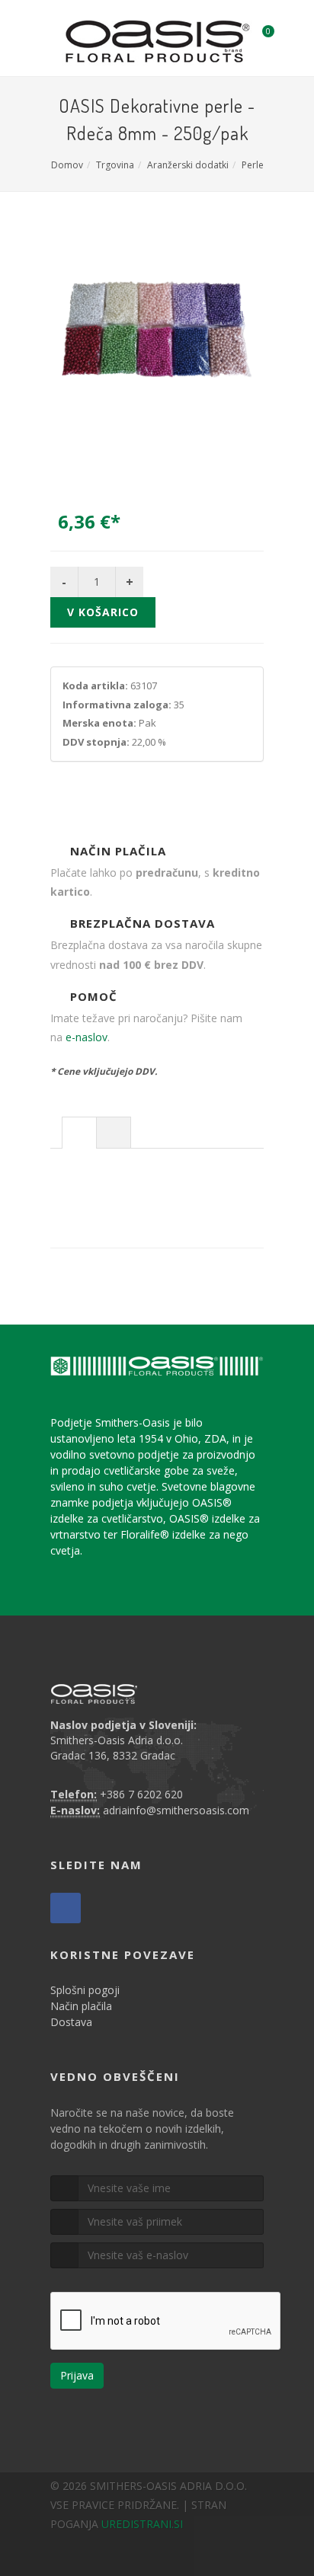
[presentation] (79, 1133)
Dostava (71, 2022)
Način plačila (81, 2006)
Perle (253, 165)
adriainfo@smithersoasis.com (176, 1810)
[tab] (79, 1132)
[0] (258, 36)
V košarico (103, 612)
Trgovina (115, 165)
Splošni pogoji (85, 1990)
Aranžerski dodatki (188, 165)
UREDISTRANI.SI (142, 2524)
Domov (67, 165)
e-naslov (87, 1037)
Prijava (77, 2375)
